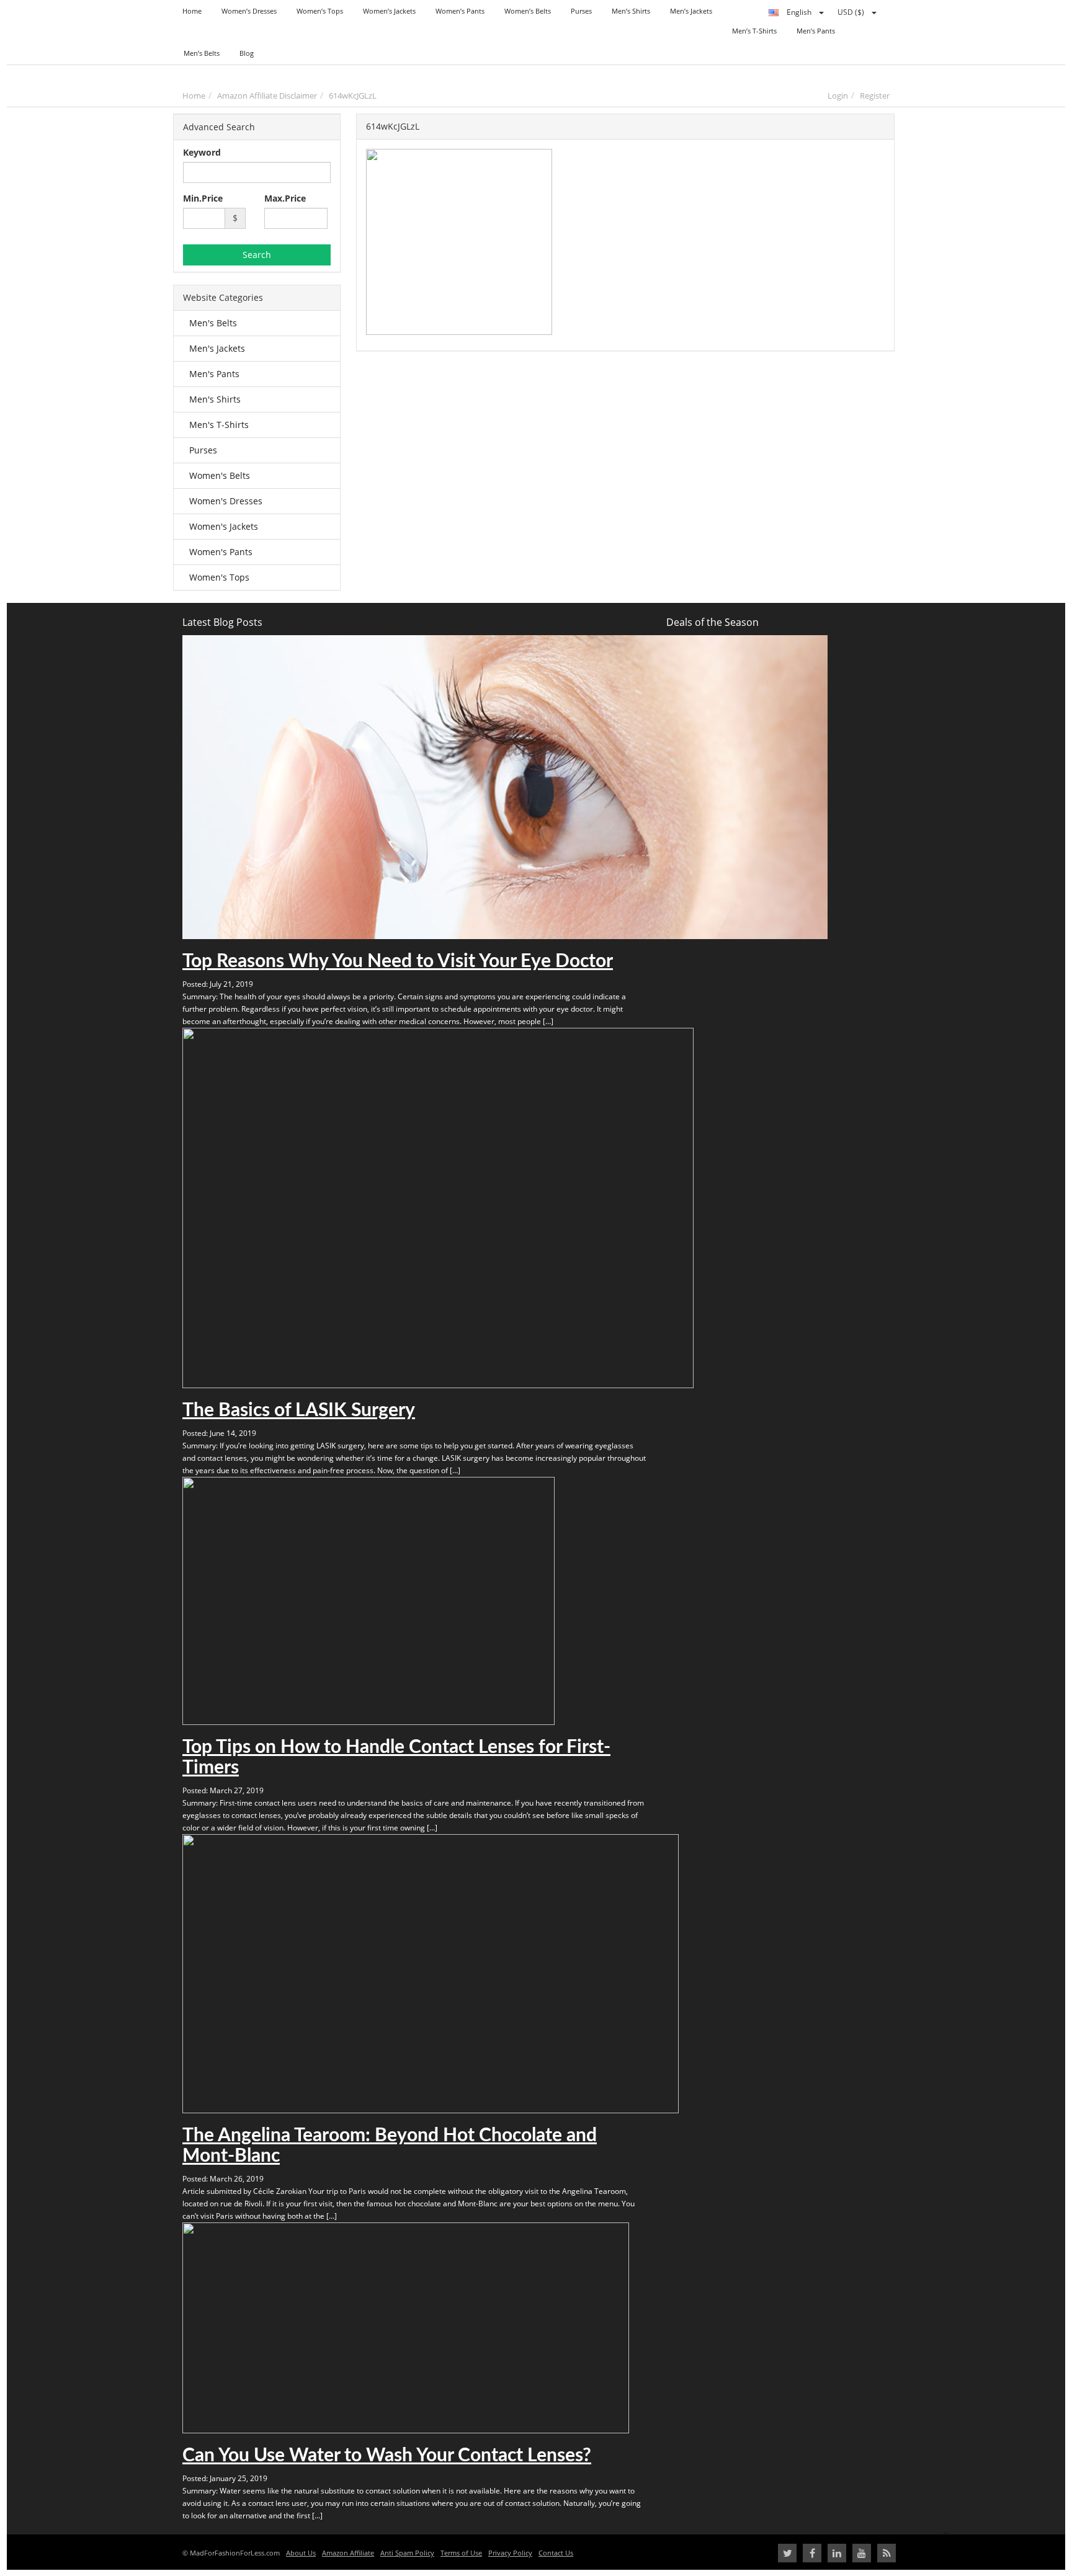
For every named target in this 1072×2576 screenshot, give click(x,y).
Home (194, 96)
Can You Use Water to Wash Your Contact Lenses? (387, 2456)
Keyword (202, 152)
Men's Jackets (217, 348)
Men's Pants (214, 374)
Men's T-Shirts (219, 425)
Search (257, 255)
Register (875, 96)
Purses (203, 450)
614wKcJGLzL (353, 96)
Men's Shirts (215, 399)
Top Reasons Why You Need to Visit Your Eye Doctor (398, 961)
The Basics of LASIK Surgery (299, 1411)
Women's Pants (221, 552)
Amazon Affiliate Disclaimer (267, 96)
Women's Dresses (226, 501)
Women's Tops (219, 577)
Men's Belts (213, 323)
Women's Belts (220, 475)
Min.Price (203, 198)
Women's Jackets (224, 526)
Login (838, 96)
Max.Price (285, 198)
